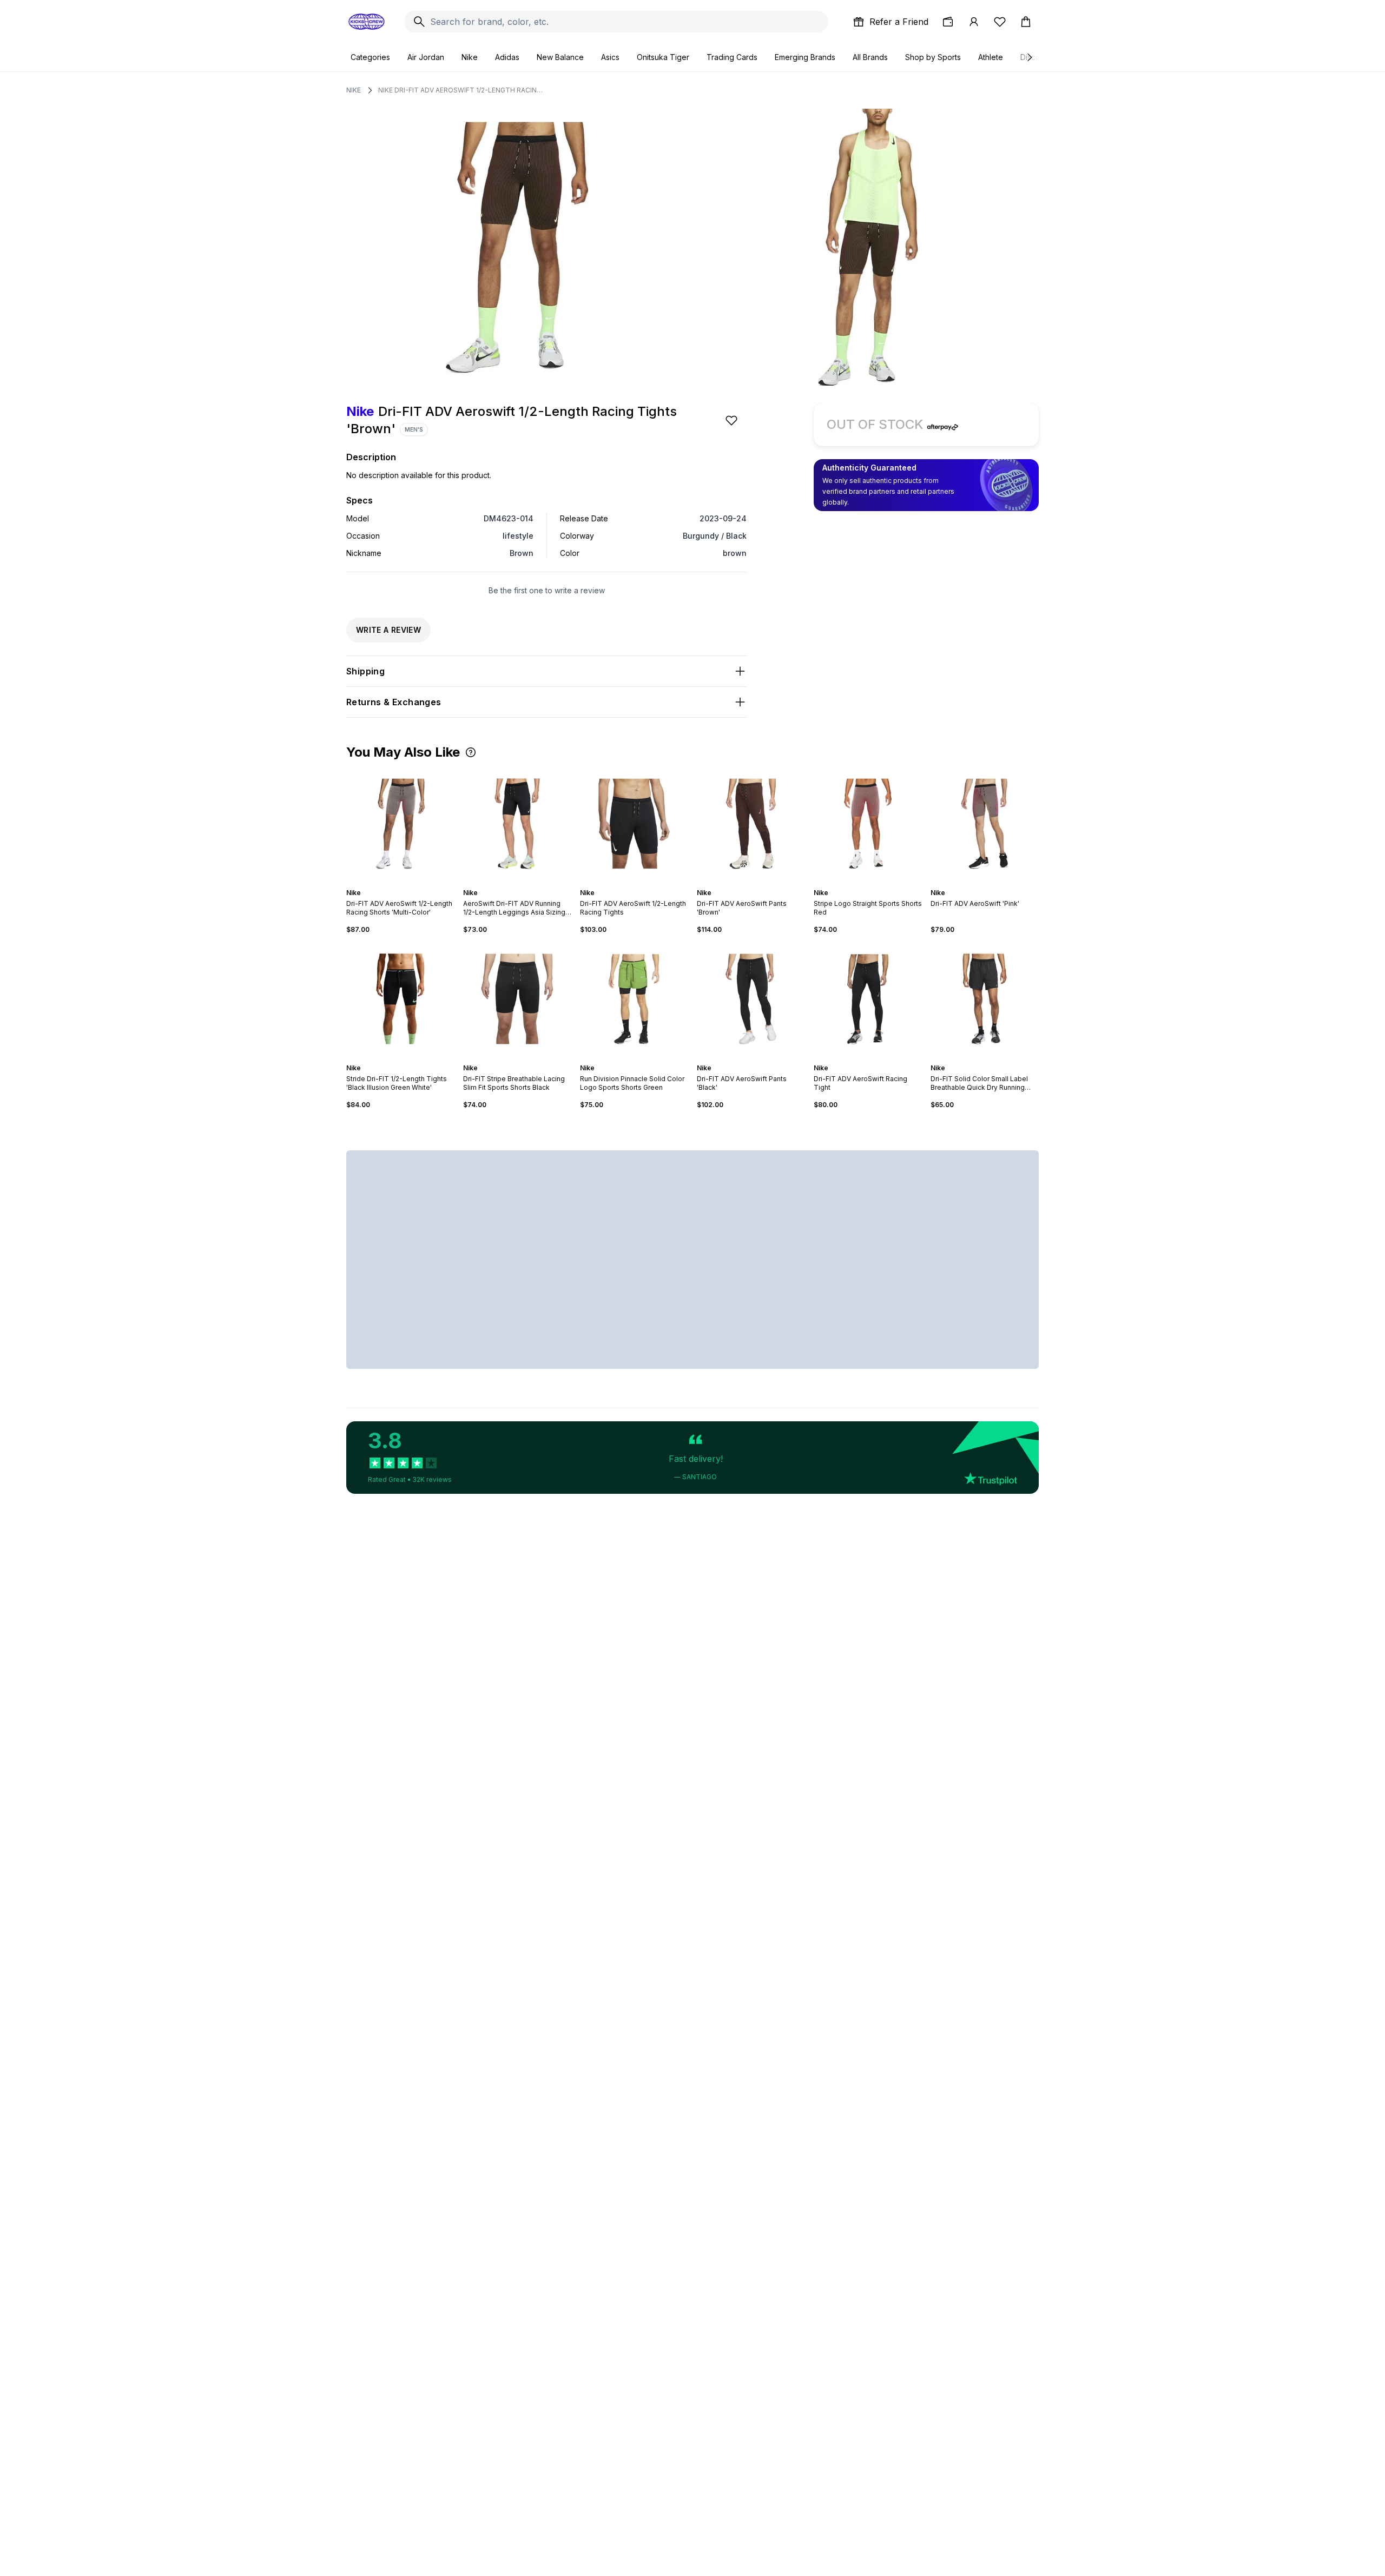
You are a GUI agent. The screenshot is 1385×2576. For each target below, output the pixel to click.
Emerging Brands (805, 57)
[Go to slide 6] (528, 883)
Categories (370, 57)
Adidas (507, 57)
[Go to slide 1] (392, 883)
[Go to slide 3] (400, 883)
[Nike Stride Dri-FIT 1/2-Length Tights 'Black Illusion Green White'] (400, 999)
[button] (471, 752)
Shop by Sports (933, 57)
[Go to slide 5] (409, 883)
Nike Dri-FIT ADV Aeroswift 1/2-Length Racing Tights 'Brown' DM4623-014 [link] (462, 90)
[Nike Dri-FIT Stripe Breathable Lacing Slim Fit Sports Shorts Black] (517, 999)
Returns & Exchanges (394, 702)
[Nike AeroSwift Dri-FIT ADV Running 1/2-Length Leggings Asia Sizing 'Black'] (517, 824)
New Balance (560, 57)
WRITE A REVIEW (388, 630)
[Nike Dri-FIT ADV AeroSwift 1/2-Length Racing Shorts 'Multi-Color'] (400, 824)
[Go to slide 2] (396, 883)
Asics (610, 57)
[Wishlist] (1000, 22)
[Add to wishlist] (733, 420)
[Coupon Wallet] (948, 22)
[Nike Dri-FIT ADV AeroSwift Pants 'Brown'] (751, 824)
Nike (470, 57)
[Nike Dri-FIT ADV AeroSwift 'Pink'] (985, 824)
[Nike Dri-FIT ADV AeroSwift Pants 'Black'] (751, 999)
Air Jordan (426, 57)
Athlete (991, 57)
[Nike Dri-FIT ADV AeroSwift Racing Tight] (868, 999)
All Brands (870, 57)
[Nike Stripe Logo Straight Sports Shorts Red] (868, 824)
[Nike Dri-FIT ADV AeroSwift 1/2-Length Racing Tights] (634, 824)
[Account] (974, 22)
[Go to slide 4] (405, 883)
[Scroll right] (1029, 57)
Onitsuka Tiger (663, 57)
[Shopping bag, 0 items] (1026, 22)
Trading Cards (732, 57)
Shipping (365, 671)
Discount (1036, 57)
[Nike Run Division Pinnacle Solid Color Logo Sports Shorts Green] (634, 999)
